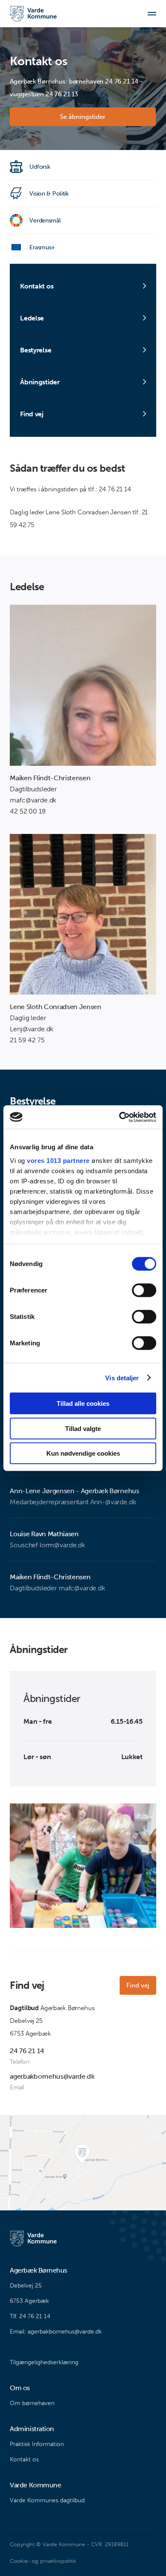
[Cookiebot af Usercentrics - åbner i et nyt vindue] (119, 1117)
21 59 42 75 (27, 1040)
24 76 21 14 (27, 2051)
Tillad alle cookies (83, 1403)
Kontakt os (24, 2459)
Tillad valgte (83, 1428)
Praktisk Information (37, 2444)
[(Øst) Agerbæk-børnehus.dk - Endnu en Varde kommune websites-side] (33, 14)
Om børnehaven (32, 2403)
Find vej (138, 1985)
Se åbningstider (83, 117)
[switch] (144, 1290)
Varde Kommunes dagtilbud (47, 2500)
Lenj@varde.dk (31, 1029)
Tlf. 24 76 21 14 (30, 2316)
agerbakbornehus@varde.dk (52, 2076)
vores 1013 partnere (58, 1160)
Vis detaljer (122, 1377)
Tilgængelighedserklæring (44, 2362)
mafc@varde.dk (33, 800)
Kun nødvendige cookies (83, 1453)
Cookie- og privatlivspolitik (43, 2561)
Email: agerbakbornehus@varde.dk (56, 2332)
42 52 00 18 (28, 811)
